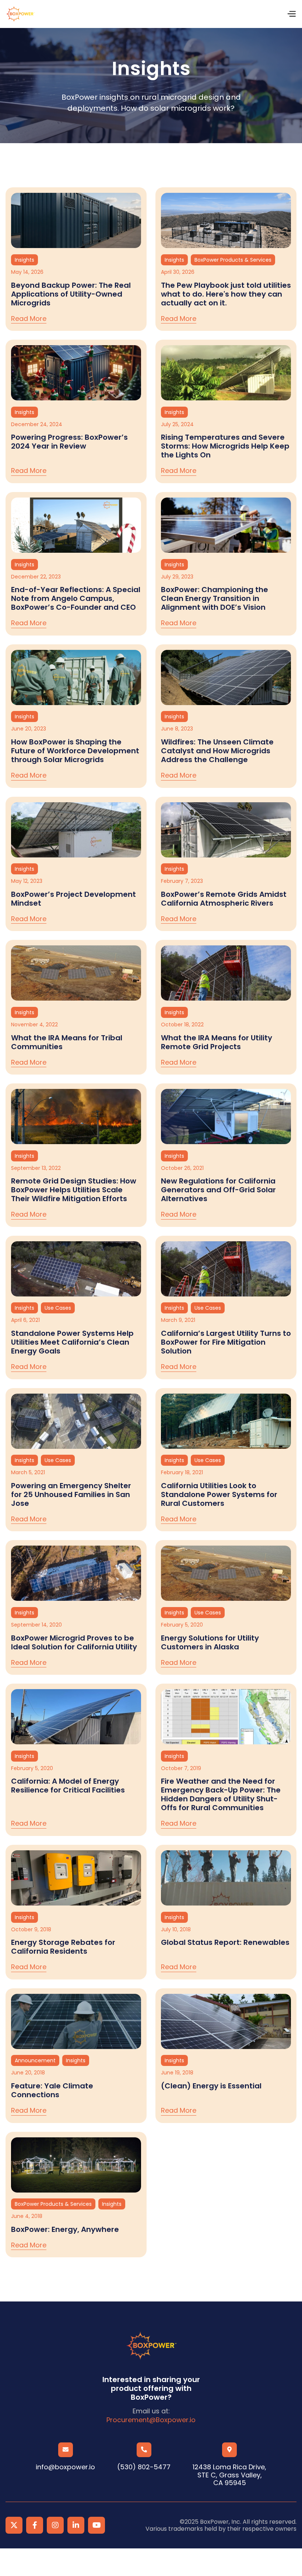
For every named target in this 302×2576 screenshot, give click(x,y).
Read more (29, 319)
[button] (291, 14)
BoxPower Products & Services (233, 260)
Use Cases (58, 1308)
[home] (20, 14)
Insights (24, 260)
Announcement (35, 2060)
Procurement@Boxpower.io (151, 2420)
